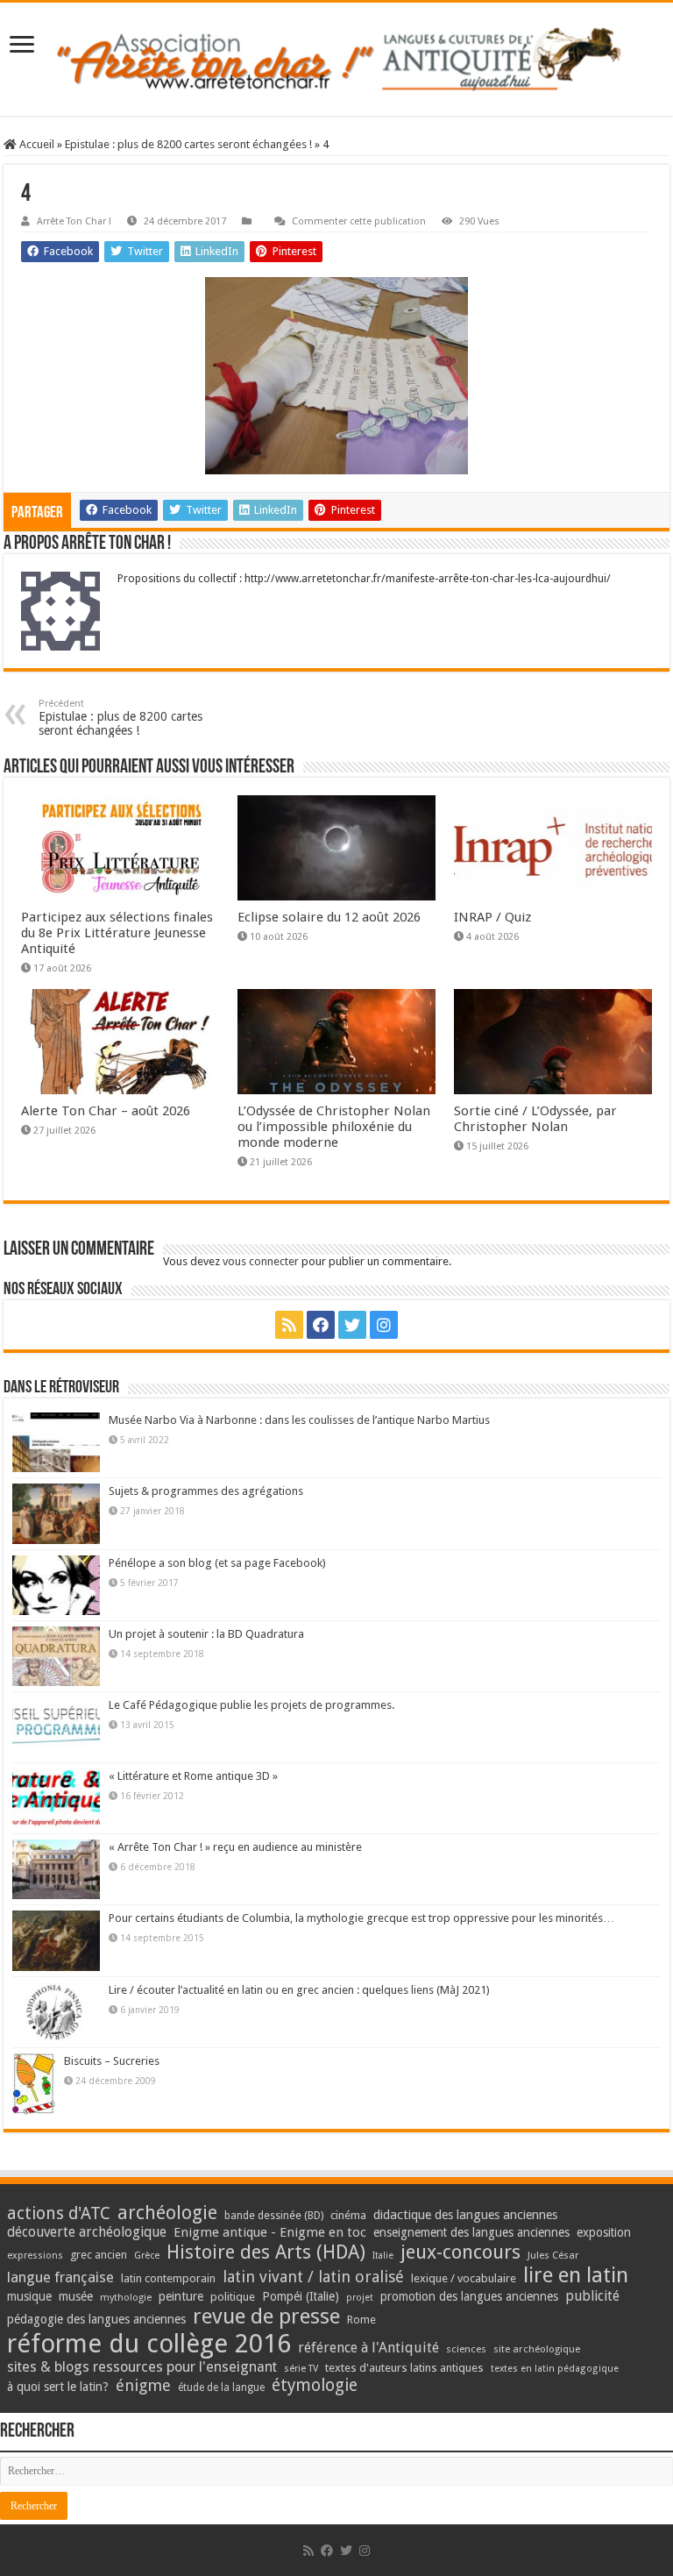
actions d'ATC (59, 2213)
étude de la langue (221, 2387)
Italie (383, 2256)
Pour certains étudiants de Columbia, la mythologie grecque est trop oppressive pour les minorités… (361, 1918)
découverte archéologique (87, 2232)
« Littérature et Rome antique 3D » (193, 1776)
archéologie (167, 2213)
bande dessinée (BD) (274, 2216)
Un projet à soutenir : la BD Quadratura (206, 1634)
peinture (181, 2296)
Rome (361, 2320)
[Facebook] (321, 1325)
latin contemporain (168, 2278)
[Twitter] (352, 1325)
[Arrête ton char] (336, 59)
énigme (143, 2385)
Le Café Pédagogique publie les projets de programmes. (251, 1705)
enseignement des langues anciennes (471, 2232)
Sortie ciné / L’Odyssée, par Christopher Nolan (535, 1119)
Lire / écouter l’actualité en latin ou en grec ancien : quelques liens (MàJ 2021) (299, 1990)
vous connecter (261, 1261)
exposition (604, 2232)
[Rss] (289, 1325)
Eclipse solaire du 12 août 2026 (329, 917)
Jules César (553, 2255)
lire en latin (576, 2275)
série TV (301, 2369)
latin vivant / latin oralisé (313, 2277)
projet (360, 2298)
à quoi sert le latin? (58, 2387)
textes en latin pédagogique (555, 2369)
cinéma (348, 2215)
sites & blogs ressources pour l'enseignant (142, 2367)
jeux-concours (460, 2252)
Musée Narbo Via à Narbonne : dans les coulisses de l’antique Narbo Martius (299, 1420)
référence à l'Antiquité (368, 2348)
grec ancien (99, 2255)
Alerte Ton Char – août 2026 (106, 1111)
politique (233, 2297)
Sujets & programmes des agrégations (206, 1491)
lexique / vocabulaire (464, 2278)
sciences (466, 2349)
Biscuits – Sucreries (112, 2061)
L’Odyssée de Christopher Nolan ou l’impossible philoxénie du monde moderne (334, 1127)
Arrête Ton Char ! (74, 221)
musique (29, 2296)
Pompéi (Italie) (301, 2296)
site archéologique (537, 2349)
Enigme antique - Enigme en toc (270, 2232)
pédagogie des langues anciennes (96, 2319)
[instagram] (384, 1325)
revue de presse (266, 2316)
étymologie (315, 2385)
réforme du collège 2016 (149, 2344)
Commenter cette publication (359, 221)
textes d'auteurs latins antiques (404, 2368)
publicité (592, 2296)
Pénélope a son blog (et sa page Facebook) (217, 1563)
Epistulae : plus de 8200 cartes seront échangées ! (188, 144)
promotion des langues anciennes (469, 2296)
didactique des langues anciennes (465, 2215)
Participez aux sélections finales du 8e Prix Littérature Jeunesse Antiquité (117, 933)
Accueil (35, 144)
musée (76, 2296)
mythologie (126, 2298)
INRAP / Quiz (492, 917)
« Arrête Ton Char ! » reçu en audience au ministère (235, 1847)
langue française (60, 2277)
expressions (35, 2256)
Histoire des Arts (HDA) (266, 2252)
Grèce (147, 2256)
